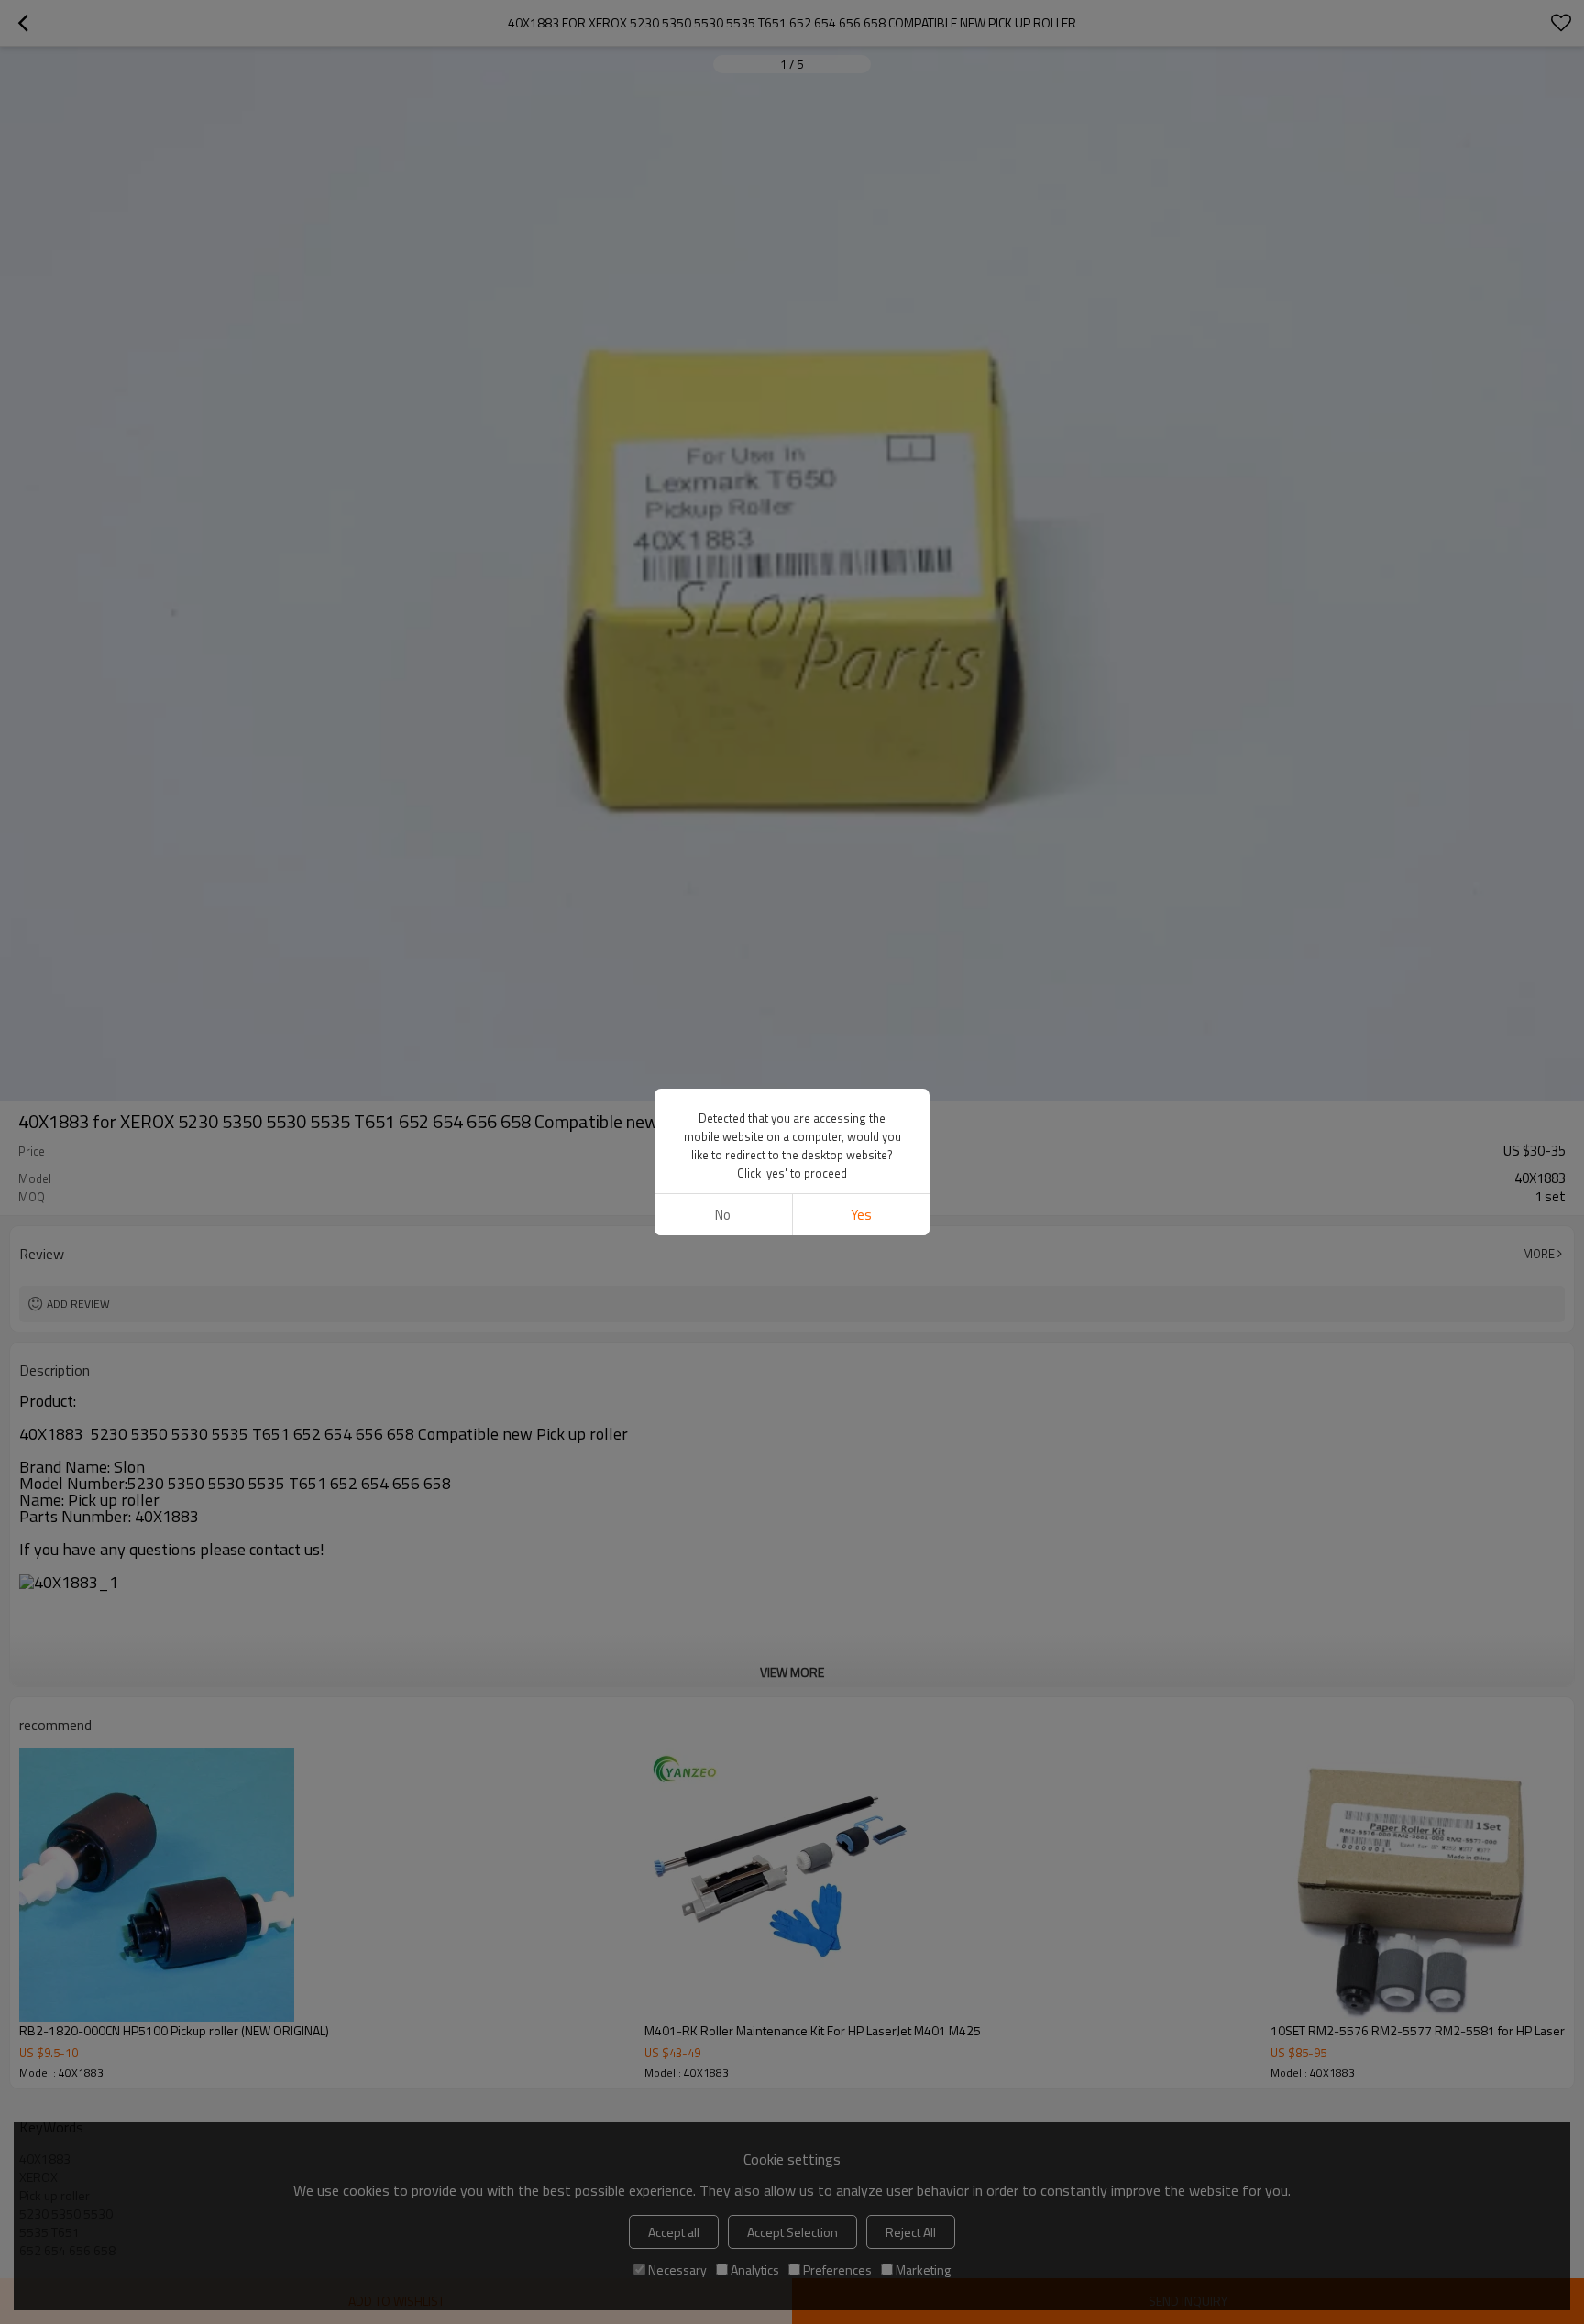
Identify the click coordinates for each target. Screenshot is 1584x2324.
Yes (861, 1215)
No (723, 1215)
